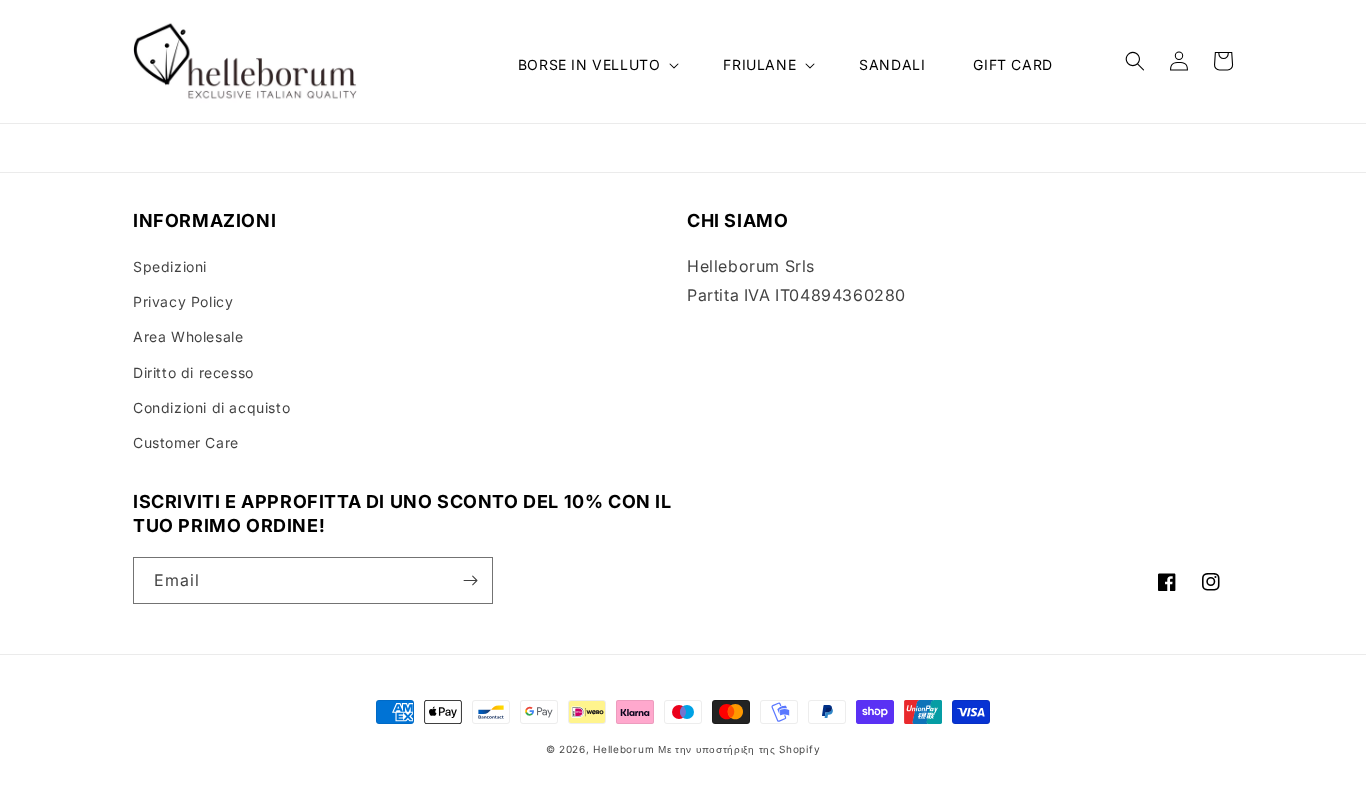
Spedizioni (170, 266)
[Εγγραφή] (470, 580)
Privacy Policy (183, 301)
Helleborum (623, 749)
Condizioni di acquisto (211, 407)
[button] (597, 65)
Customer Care (186, 442)
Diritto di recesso (193, 372)
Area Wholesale (188, 336)
